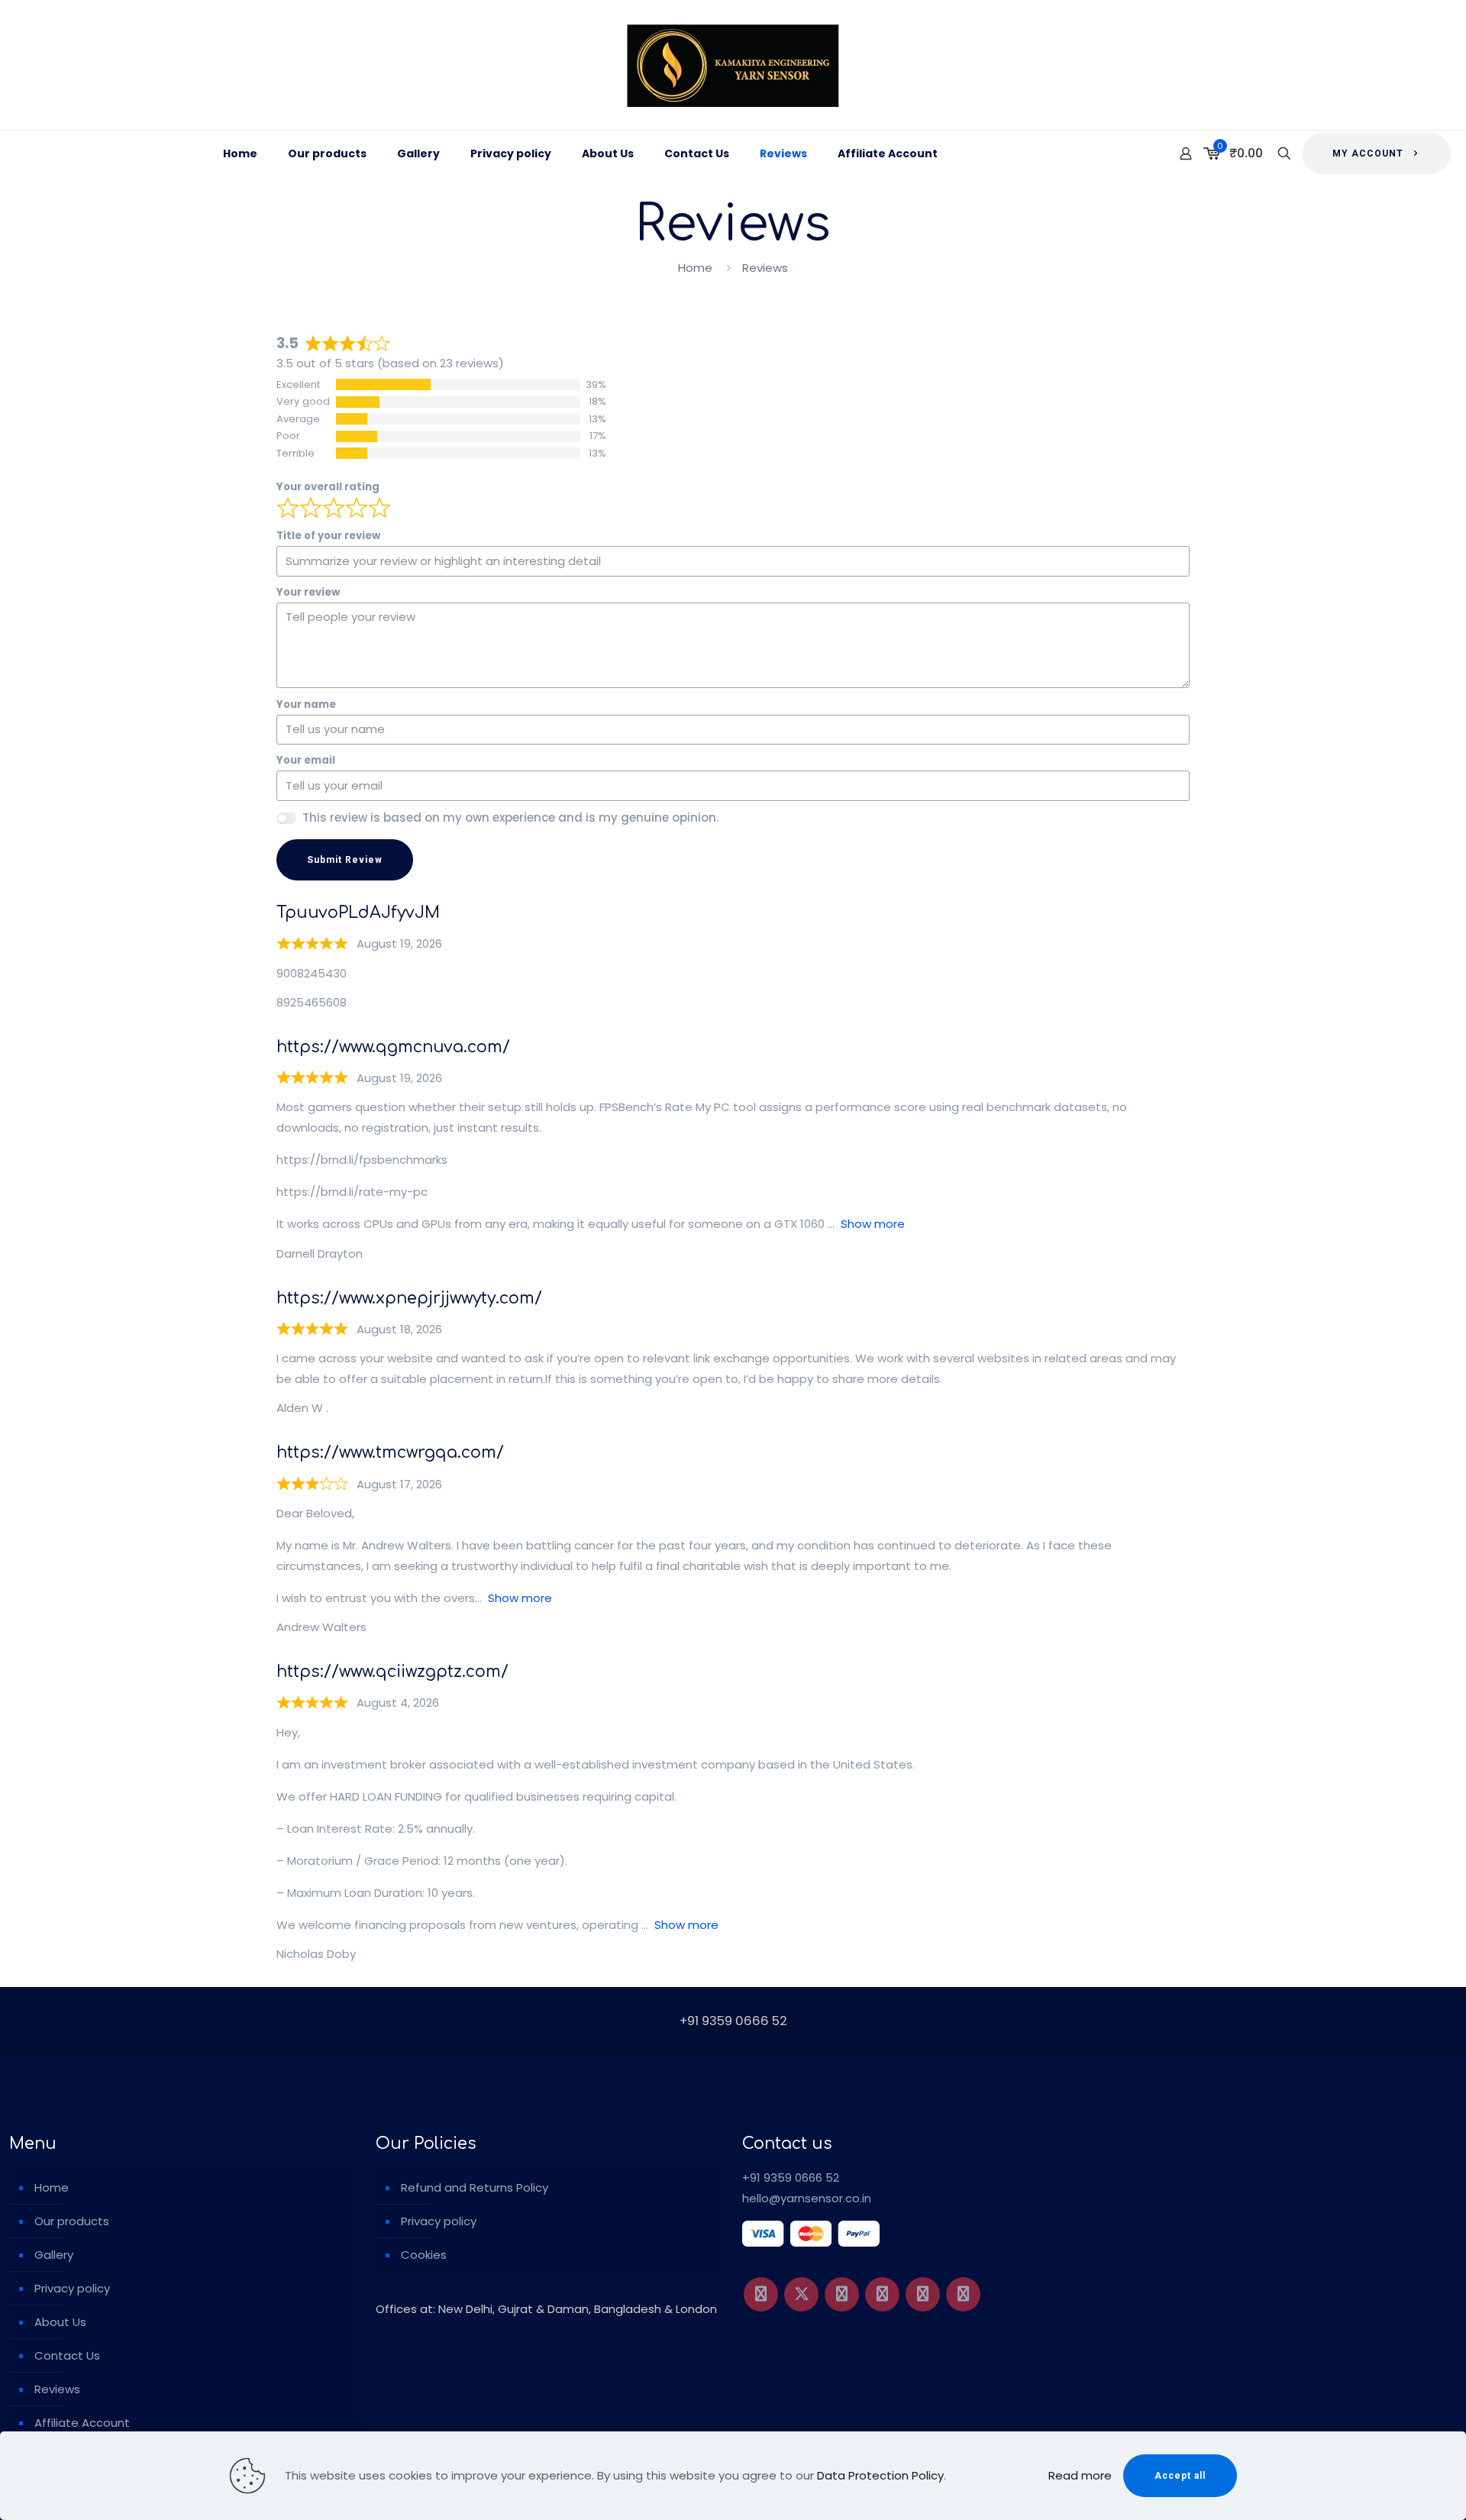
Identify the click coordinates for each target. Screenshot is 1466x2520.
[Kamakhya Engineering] (733, 65)
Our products (72, 2221)
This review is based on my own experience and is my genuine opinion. (510, 817)
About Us (60, 2322)
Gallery (54, 2255)
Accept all (1180, 2476)
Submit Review (345, 860)
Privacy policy (72, 2288)
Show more (873, 1224)
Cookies (424, 2255)
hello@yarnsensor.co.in (807, 2198)
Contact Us (67, 2355)
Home (695, 268)
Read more (1080, 2475)
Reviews (57, 2389)
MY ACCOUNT (1368, 153)
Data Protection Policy (880, 2475)
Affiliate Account (82, 2423)
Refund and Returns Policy (475, 2187)
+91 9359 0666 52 (791, 2178)
